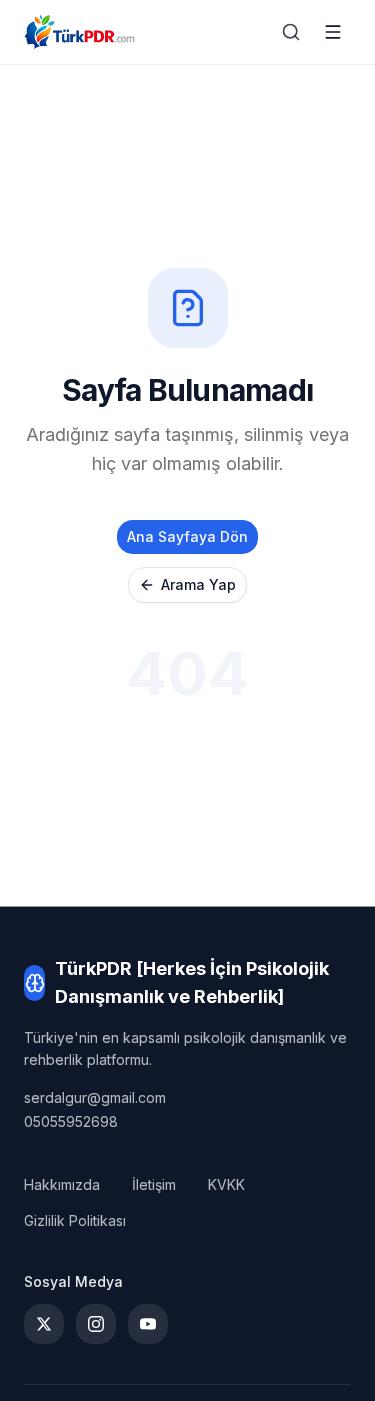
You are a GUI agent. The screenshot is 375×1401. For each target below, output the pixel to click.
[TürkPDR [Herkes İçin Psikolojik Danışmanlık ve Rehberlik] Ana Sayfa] (79, 32)
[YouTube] (148, 1324)
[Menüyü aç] (333, 32)
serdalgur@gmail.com (95, 1097)
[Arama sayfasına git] (291, 32)
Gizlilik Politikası (75, 1220)
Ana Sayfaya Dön (187, 536)
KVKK (226, 1184)
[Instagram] (96, 1324)
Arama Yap (198, 584)
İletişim (154, 1184)
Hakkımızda (62, 1184)
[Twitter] (44, 1324)
